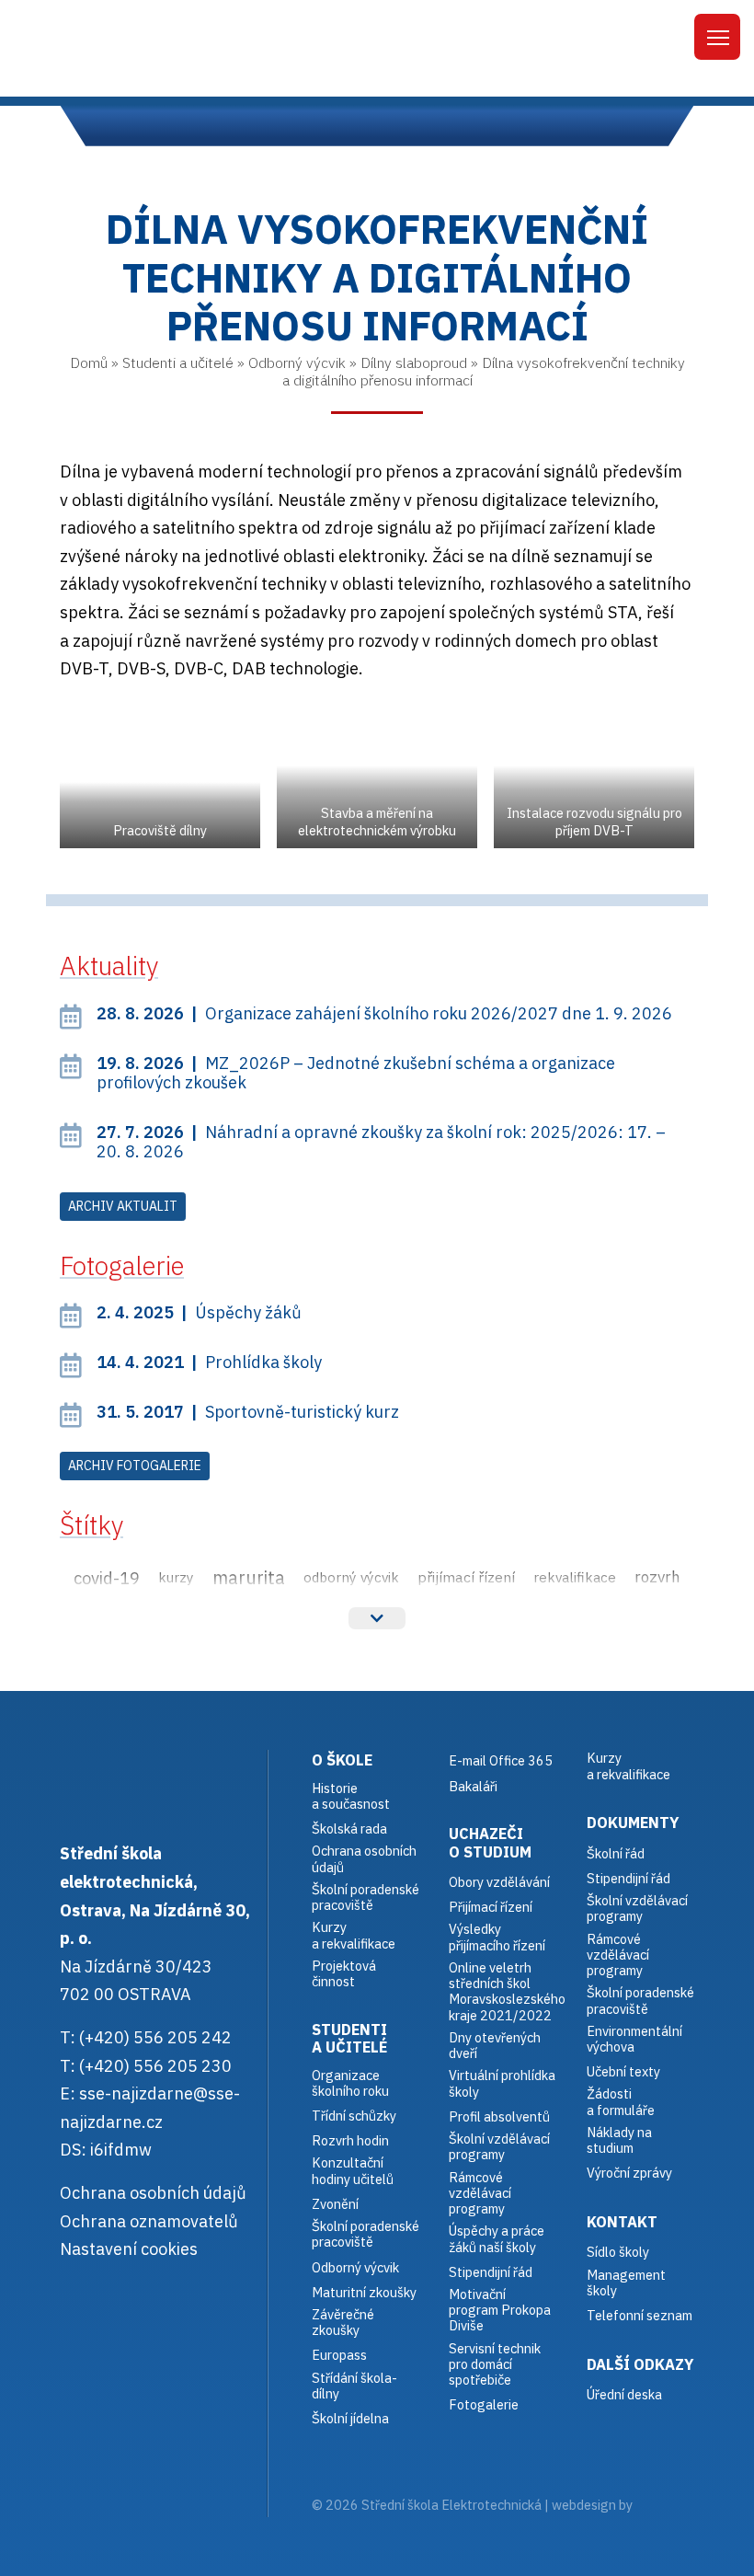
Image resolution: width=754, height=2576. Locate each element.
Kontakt (622, 2221)
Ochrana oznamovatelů (149, 2221)
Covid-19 (107, 1578)
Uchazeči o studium (490, 1842)
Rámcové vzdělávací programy (618, 1955)
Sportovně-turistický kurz (248, 1412)
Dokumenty (633, 1822)
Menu (717, 37)
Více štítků (377, 1618)
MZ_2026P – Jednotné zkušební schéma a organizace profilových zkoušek (356, 1073)
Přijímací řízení (466, 1577)
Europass (339, 2355)
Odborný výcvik (297, 362)
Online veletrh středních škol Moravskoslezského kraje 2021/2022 (507, 1991)
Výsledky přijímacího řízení (497, 1937)
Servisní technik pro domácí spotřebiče (495, 2364)
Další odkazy (640, 2364)
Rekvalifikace (575, 1577)
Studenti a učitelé (178, 362)
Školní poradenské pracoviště (366, 1897)
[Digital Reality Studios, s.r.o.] (661, 2505)
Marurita (249, 1577)
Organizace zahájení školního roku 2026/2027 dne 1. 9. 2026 (384, 1013)
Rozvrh (657, 1577)
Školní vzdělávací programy (499, 2147)
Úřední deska (624, 2394)
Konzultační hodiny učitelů (353, 2171)
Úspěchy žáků (199, 1312)
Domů (89, 362)
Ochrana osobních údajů (153, 2193)
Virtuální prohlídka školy (502, 2083)
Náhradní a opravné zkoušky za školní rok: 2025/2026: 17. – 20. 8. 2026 (381, 1142)
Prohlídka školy (209, 1362)
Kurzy (176, 1577)
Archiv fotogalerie (135, 1466)
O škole (342, 1759)
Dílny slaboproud (414, 362)
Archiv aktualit (123, 1206)
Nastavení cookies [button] (129, 2249)
